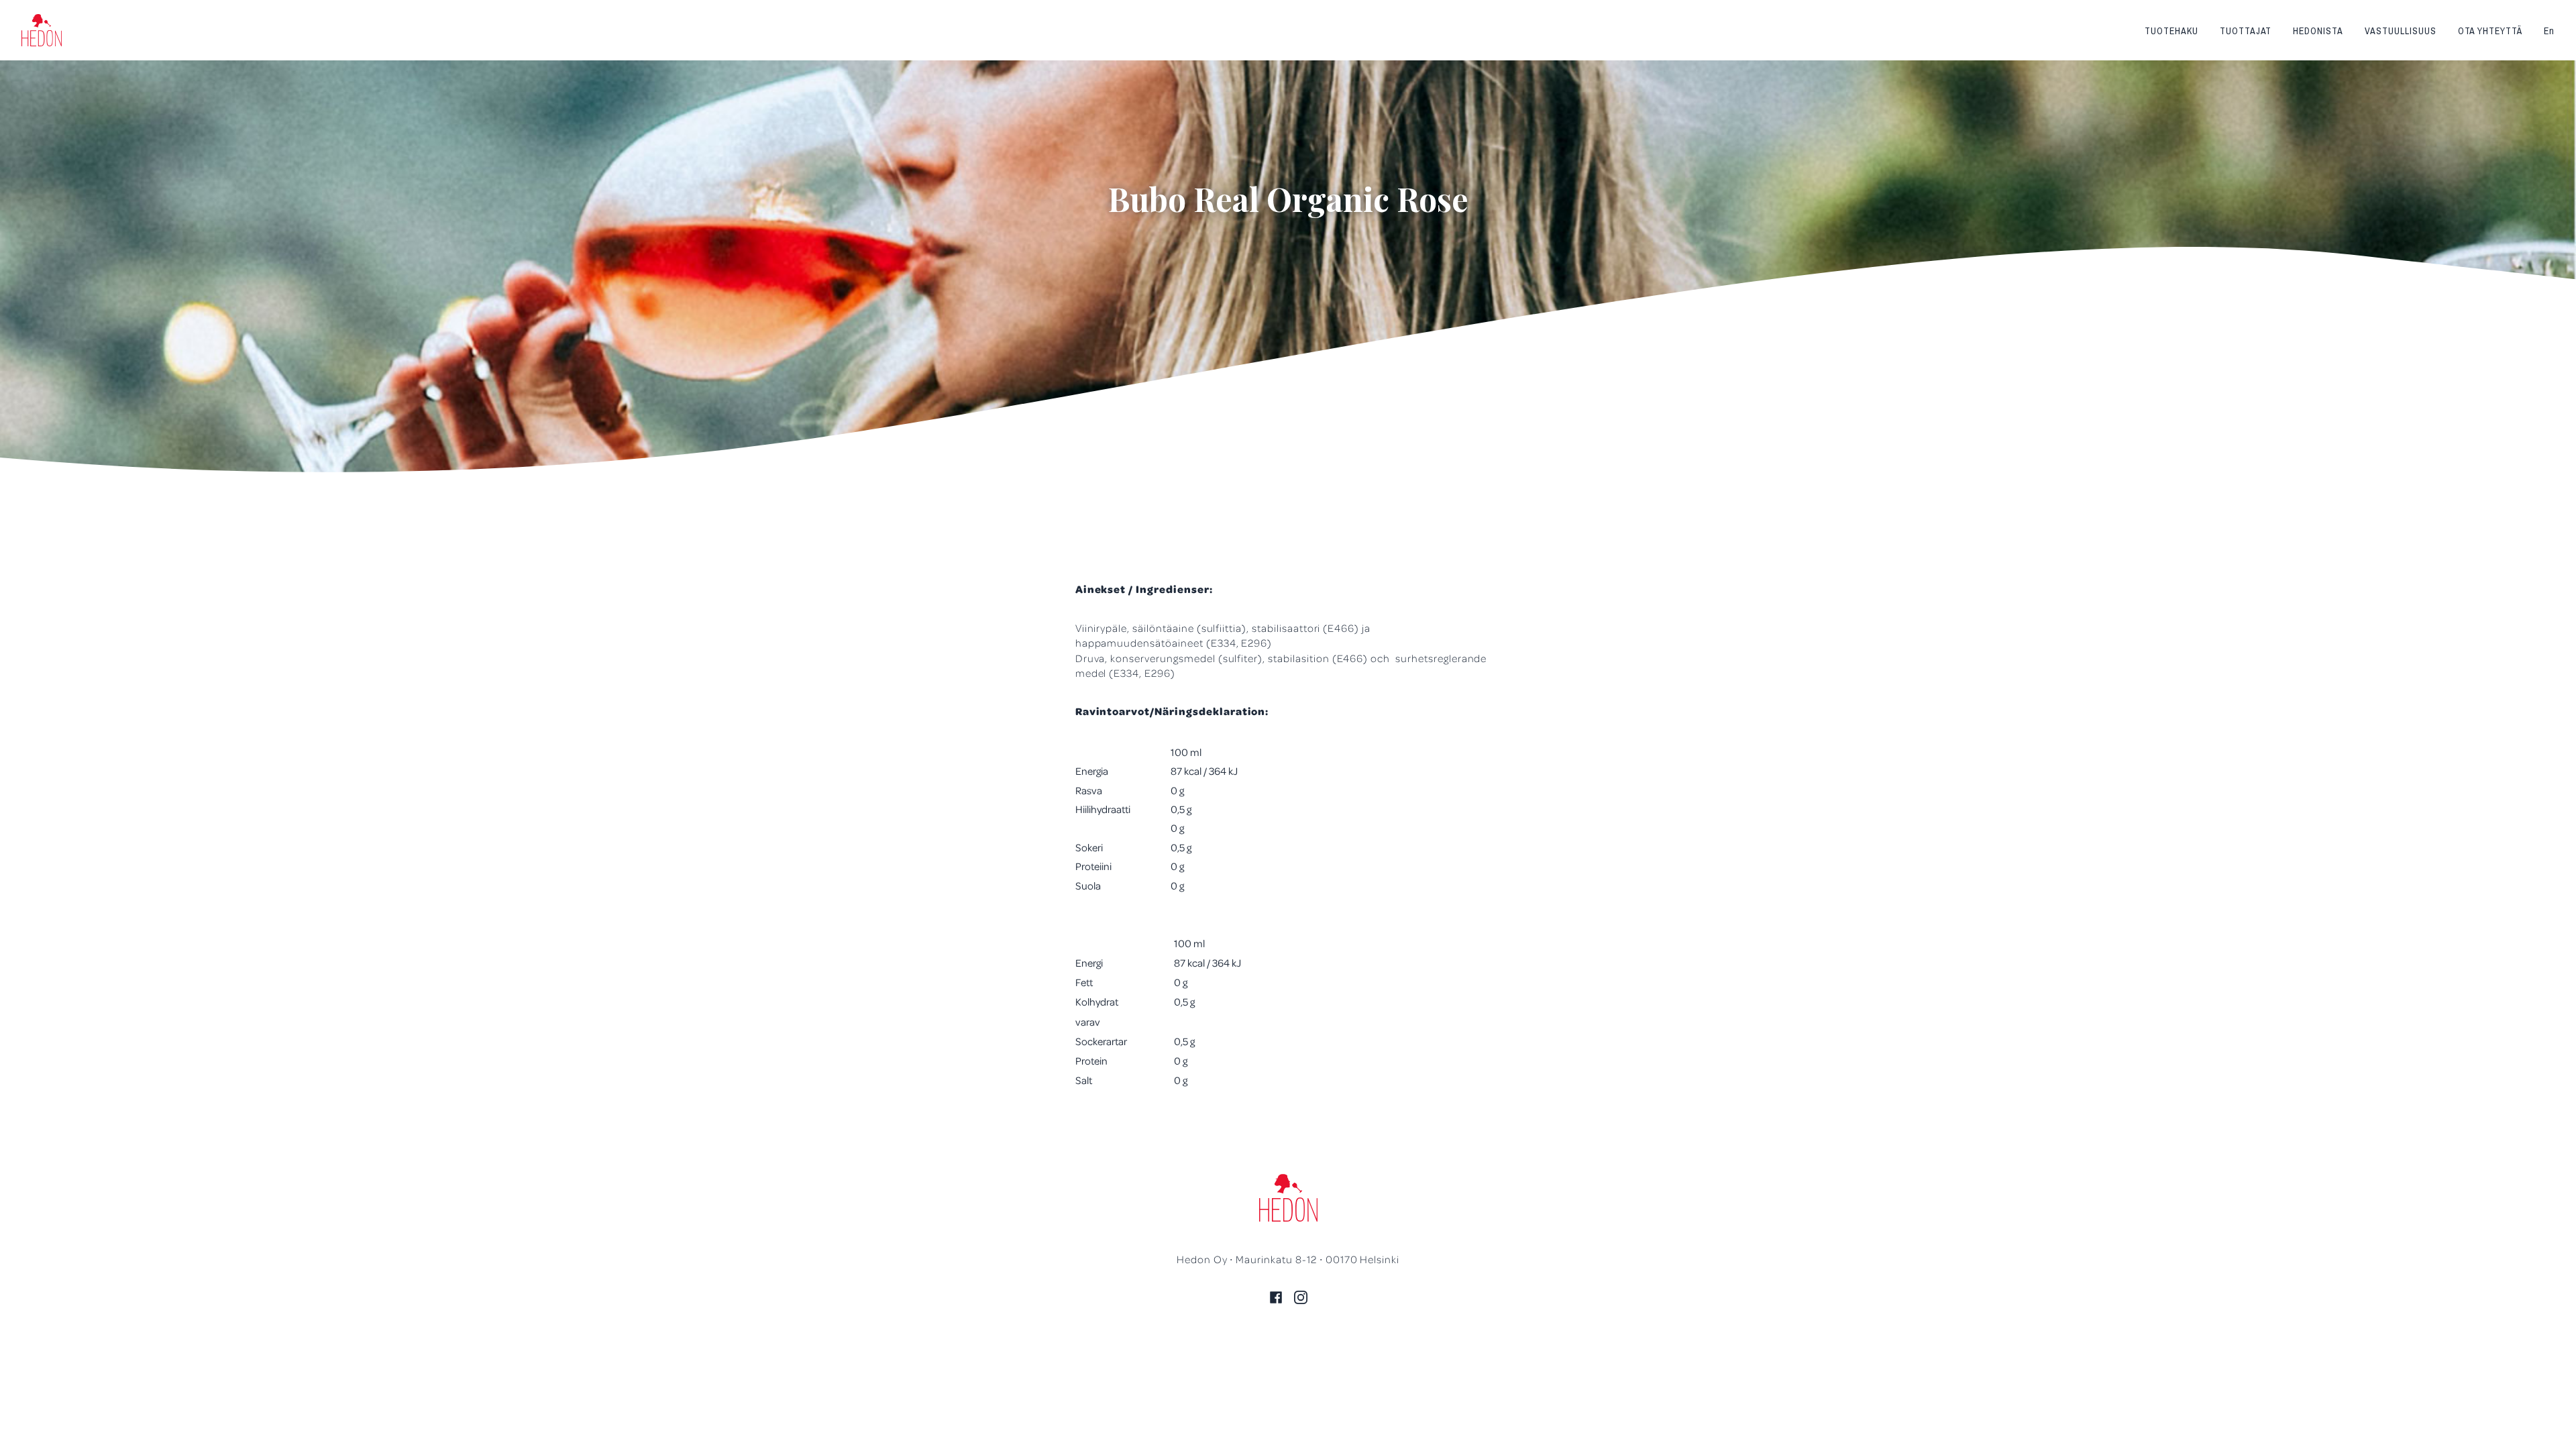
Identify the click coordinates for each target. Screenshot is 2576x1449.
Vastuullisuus (2400, 31)
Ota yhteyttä (2490, 31)
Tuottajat (2246, 31)
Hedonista (2318, 31)
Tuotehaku (2171, 31)
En (2549, 31)
